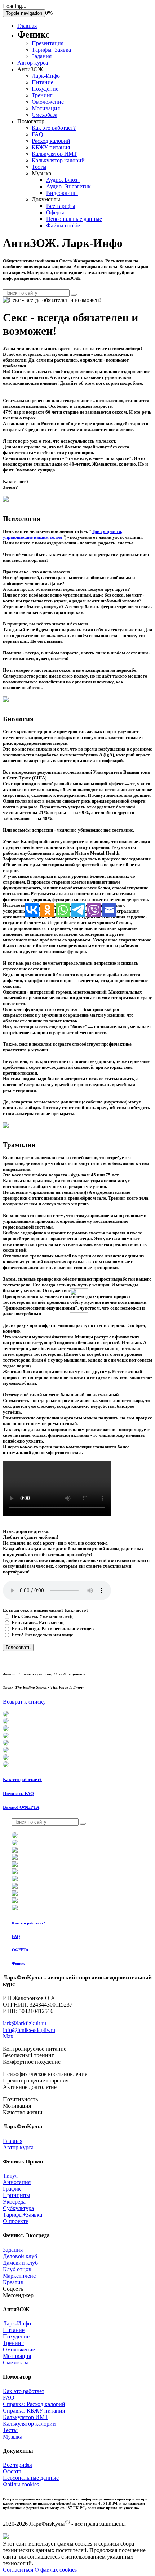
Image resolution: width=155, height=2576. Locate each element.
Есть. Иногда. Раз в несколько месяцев (52, 1629)
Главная (27, 26)
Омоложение (48, 102)
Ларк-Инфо (46, 76)
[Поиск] (74, 295)
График (12, 2189)
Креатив (13, 2282)
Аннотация (17, 2182)
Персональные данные (74, 219)
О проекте (15, 2221)
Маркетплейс (19, 2276)
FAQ (37, 134)
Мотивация (46, 108)
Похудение (45, 89)
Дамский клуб (20, 2263)
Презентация (48, 43)
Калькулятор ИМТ (54, 154)
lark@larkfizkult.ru (25, 2023)
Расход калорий (51, 141)
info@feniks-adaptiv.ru (29, 2030)
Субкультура (18, 2208)
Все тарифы (61, 206)
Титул (10, 2176)
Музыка (13, 2437)
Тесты (39, 167)
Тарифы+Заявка (51, 50)
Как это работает (24, 2391)
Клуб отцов (17, 2269)
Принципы (17, 2195)
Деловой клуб (20, 2256)
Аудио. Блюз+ (63, 180)
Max (8, 2036)
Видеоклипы (62, 193)
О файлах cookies (56, 2570)
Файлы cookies (21, 2484)
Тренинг (42, 95)
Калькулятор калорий (58, 160)
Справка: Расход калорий (34, 2404)
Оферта (55, 212)
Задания (42, 56)
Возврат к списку (24, 1702)
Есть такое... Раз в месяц (37, 1622)
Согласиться (18, 2570)
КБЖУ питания (51, 147)
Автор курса (33, 63)
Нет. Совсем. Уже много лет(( (42, 1616)
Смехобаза (45, 115)
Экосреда (14, 2202)
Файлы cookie (63, 225)
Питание (43, 82)
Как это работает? (54, 128)
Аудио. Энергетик (68, 186)
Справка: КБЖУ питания (34, 2411)
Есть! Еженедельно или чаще (42, 1635)
